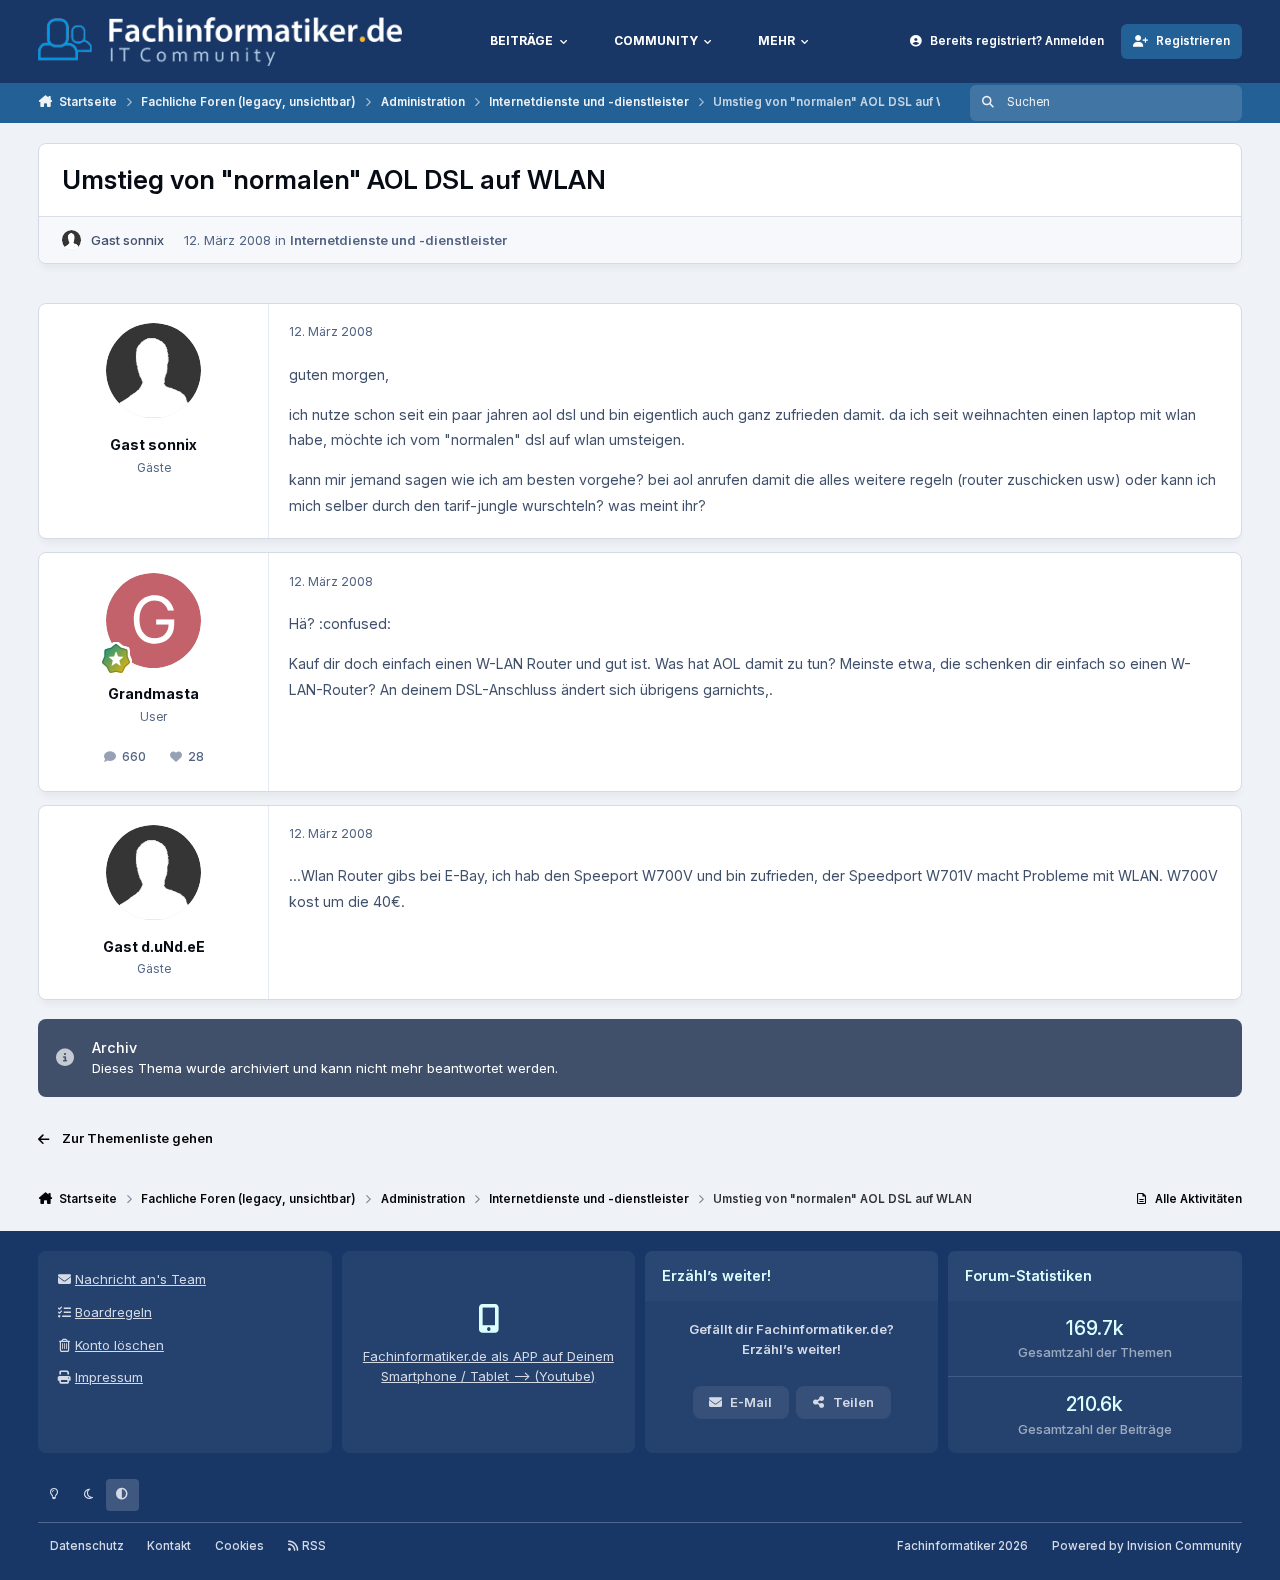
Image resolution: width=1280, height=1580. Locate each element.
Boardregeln (113, 1312)
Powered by (1147, 1546)
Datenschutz (87, 1546)
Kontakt (169, 1546)
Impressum (109, 1377)
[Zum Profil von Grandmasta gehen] (153, 620)
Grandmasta (153, 693)
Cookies (239, 1546)
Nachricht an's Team (140, 1279)
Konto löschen (119, 1345)
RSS (312, 1546)
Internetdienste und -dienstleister (398, 240)
